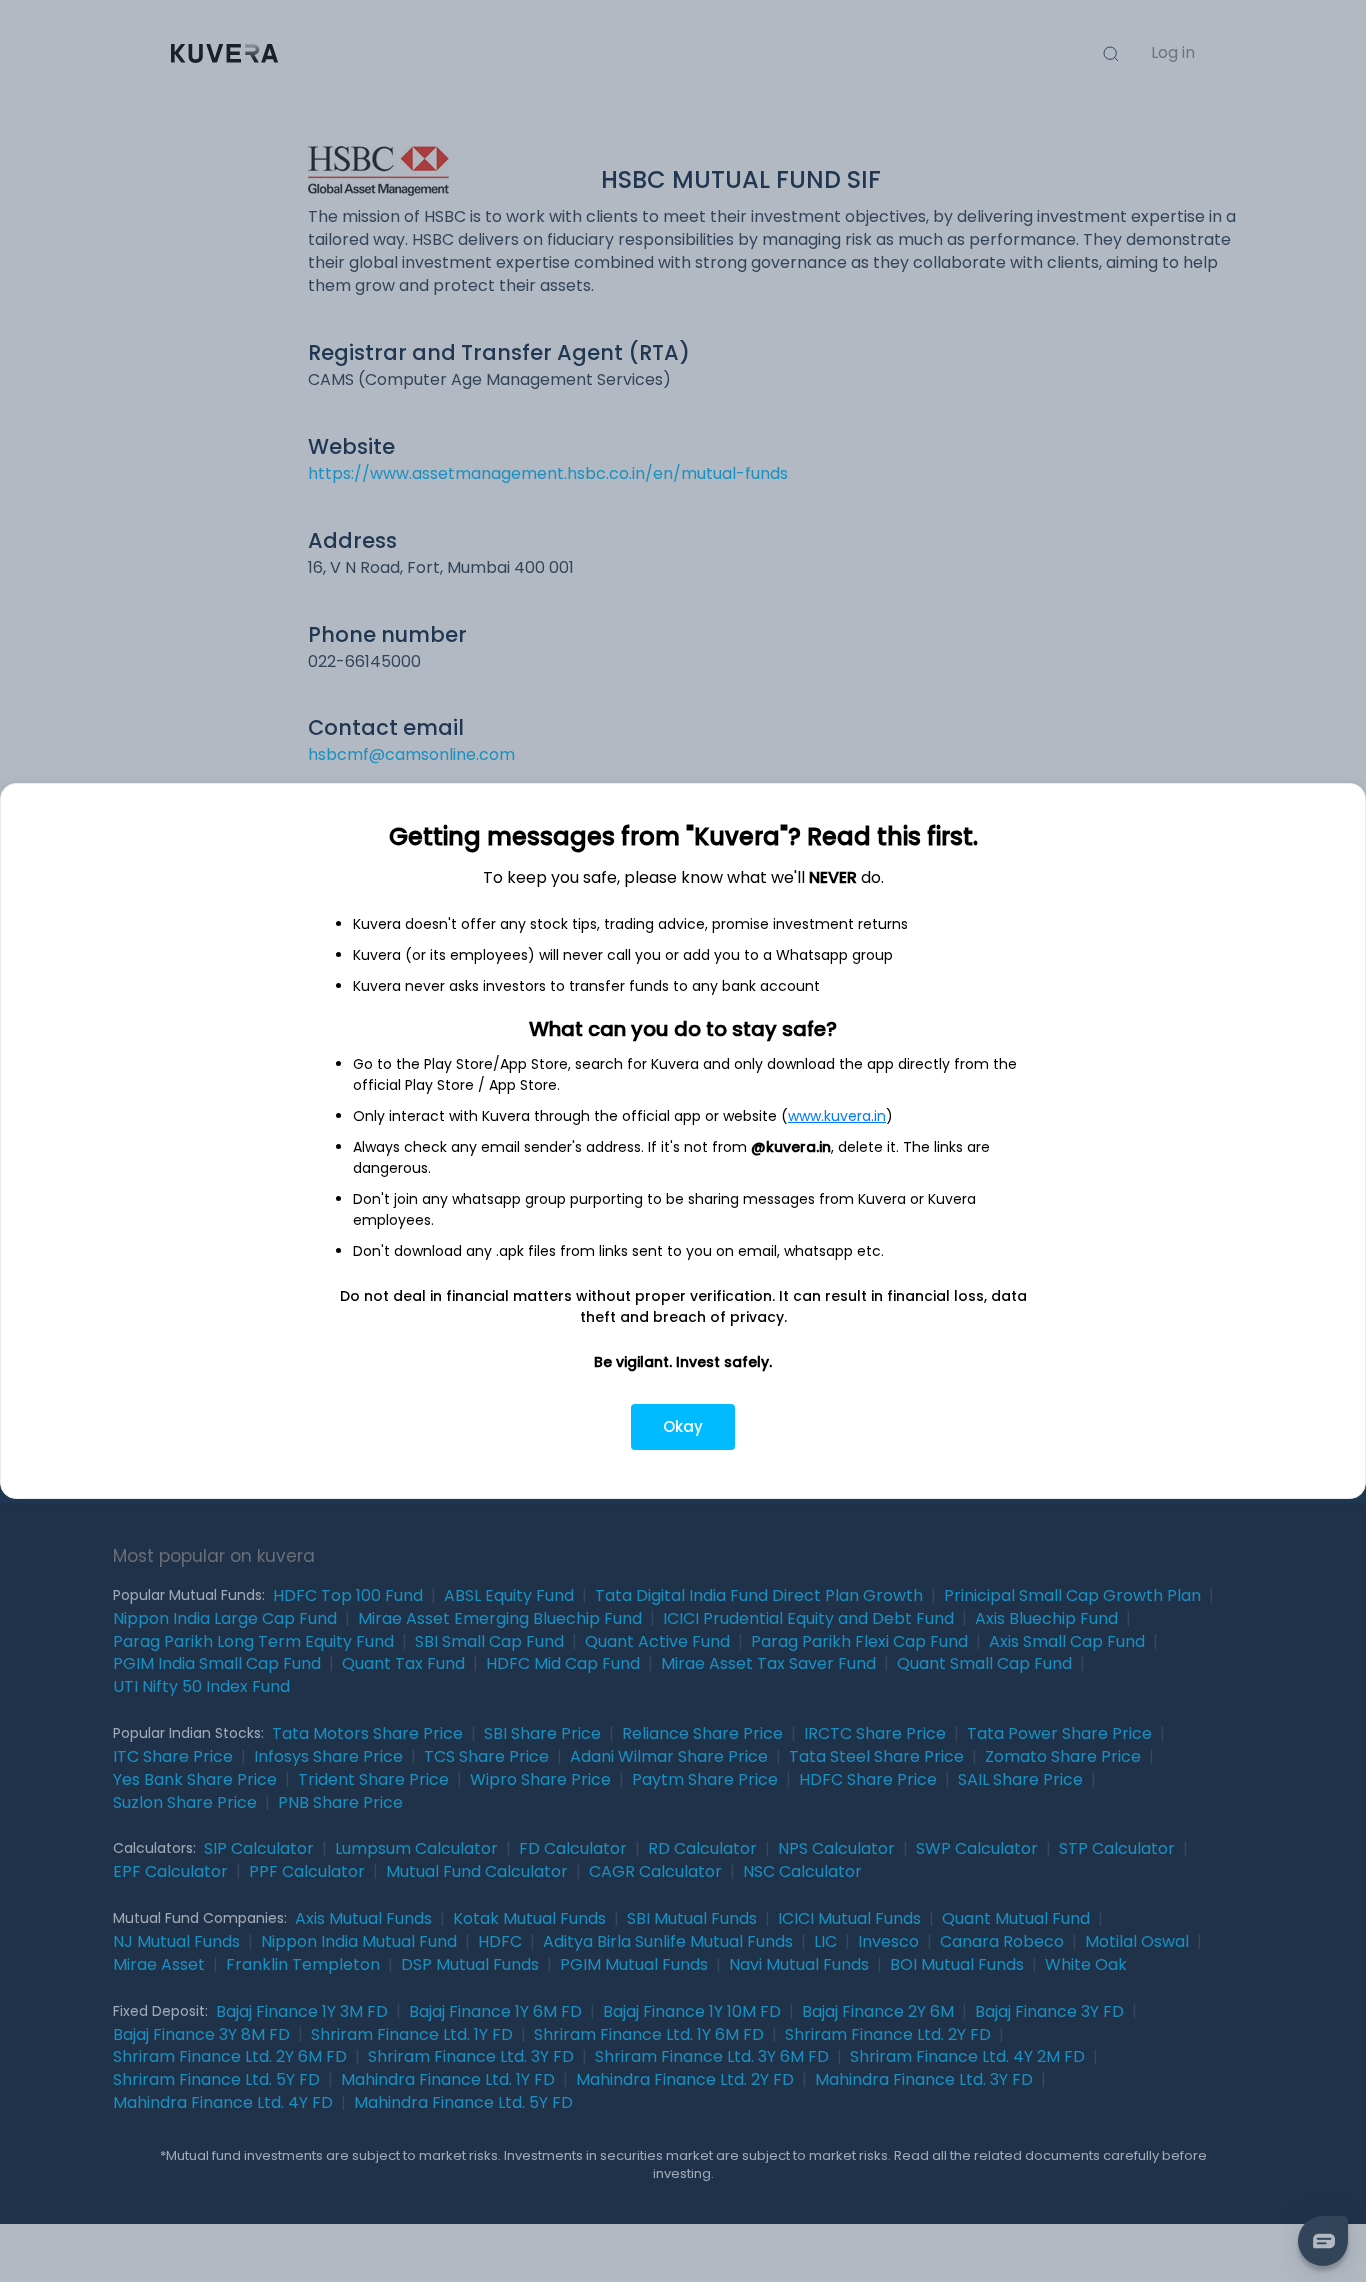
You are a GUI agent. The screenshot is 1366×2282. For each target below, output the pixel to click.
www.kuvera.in (837, 1116)
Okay (683, 1426)
